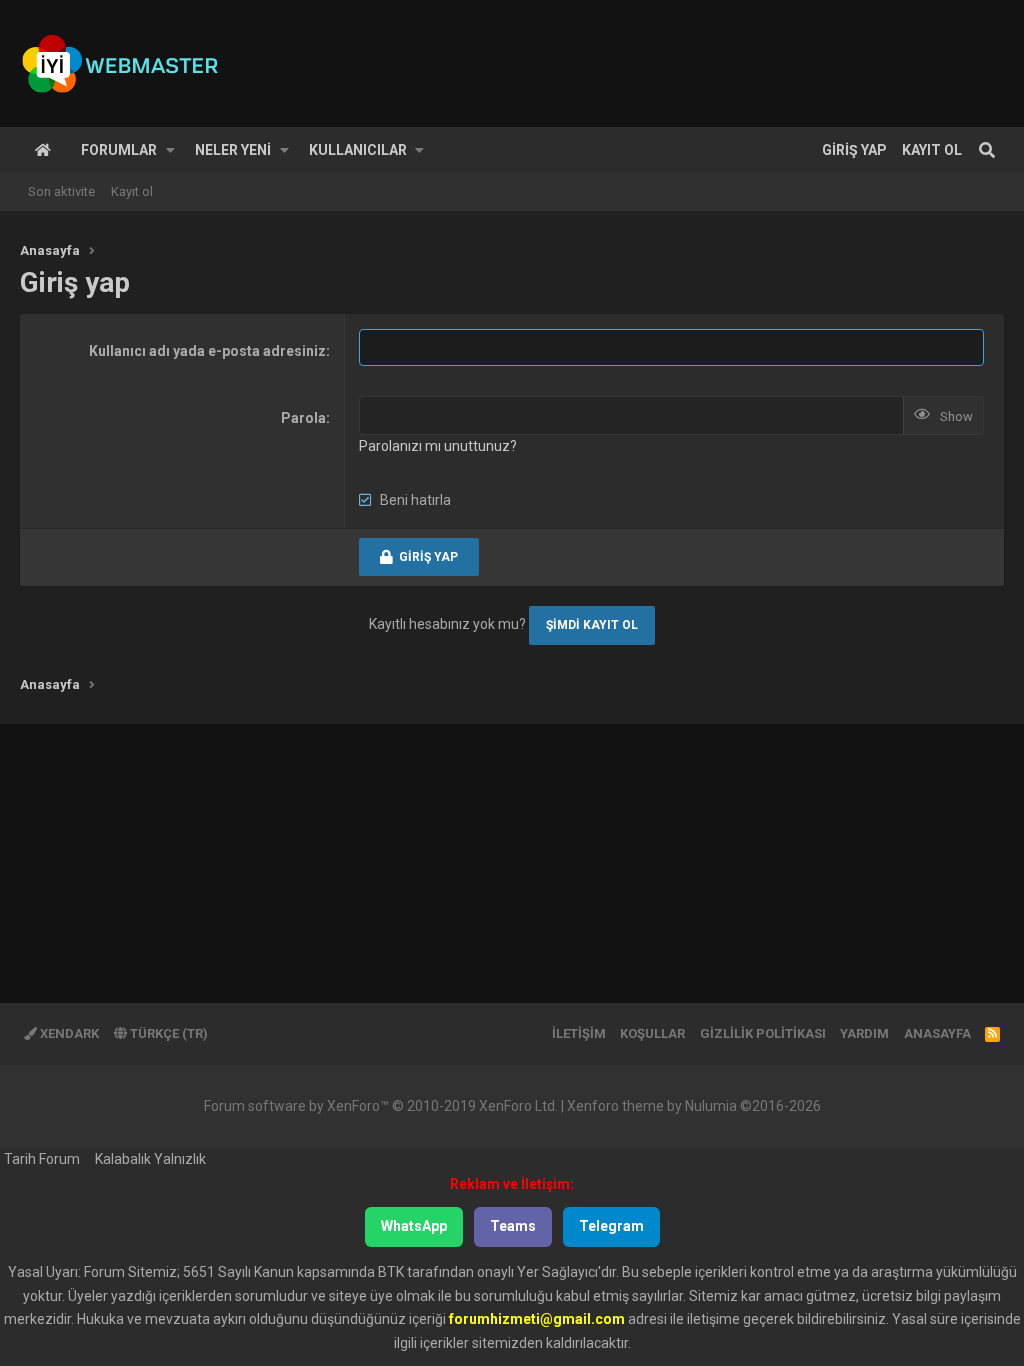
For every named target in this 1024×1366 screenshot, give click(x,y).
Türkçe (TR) (167, 1033)
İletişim (579, 1033)
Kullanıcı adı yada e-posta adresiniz (207, 351)
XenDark (68, 1033)
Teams (513, 1226)
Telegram (611, 1226)
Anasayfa (43, 150)
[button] (170, 150)
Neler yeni (233, 150)
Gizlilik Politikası (763, 1033)
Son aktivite (61, 191)
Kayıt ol (132, 191)
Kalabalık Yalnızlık (150, 1159)
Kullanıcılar (358, 150)
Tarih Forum (42, 1159)
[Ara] (987, 150)
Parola (303, 418)
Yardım (864, 1033)
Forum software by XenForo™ (381, 1106)
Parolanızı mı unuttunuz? (438, 446)
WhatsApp (414, 1226)
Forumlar (119, 150)
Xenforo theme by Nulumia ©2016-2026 (694, 1106)
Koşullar (652, 1033)
